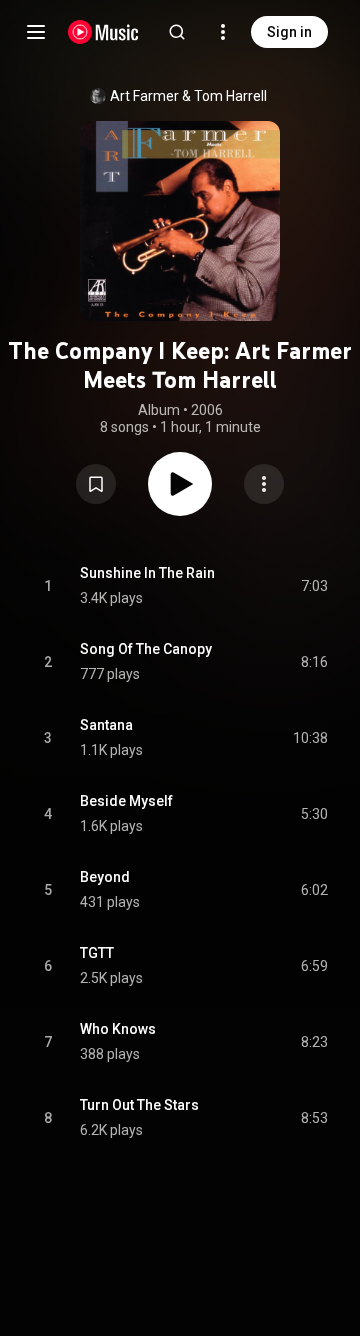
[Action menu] (264, 484)
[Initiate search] (177, 32)
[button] (96, 484)
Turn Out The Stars (139, 1105)
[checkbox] (314, 586)
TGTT (97, 953)
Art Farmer (144, 96)
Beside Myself (126, 801)
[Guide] (36, 32)
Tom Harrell (230, 96)
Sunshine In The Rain (147, 573)
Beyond (105, 877)
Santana (106, 725)
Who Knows (118, 1029)
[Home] (103, 32)
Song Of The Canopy (146, 649)
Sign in (289, 32)
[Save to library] (96, 484)
